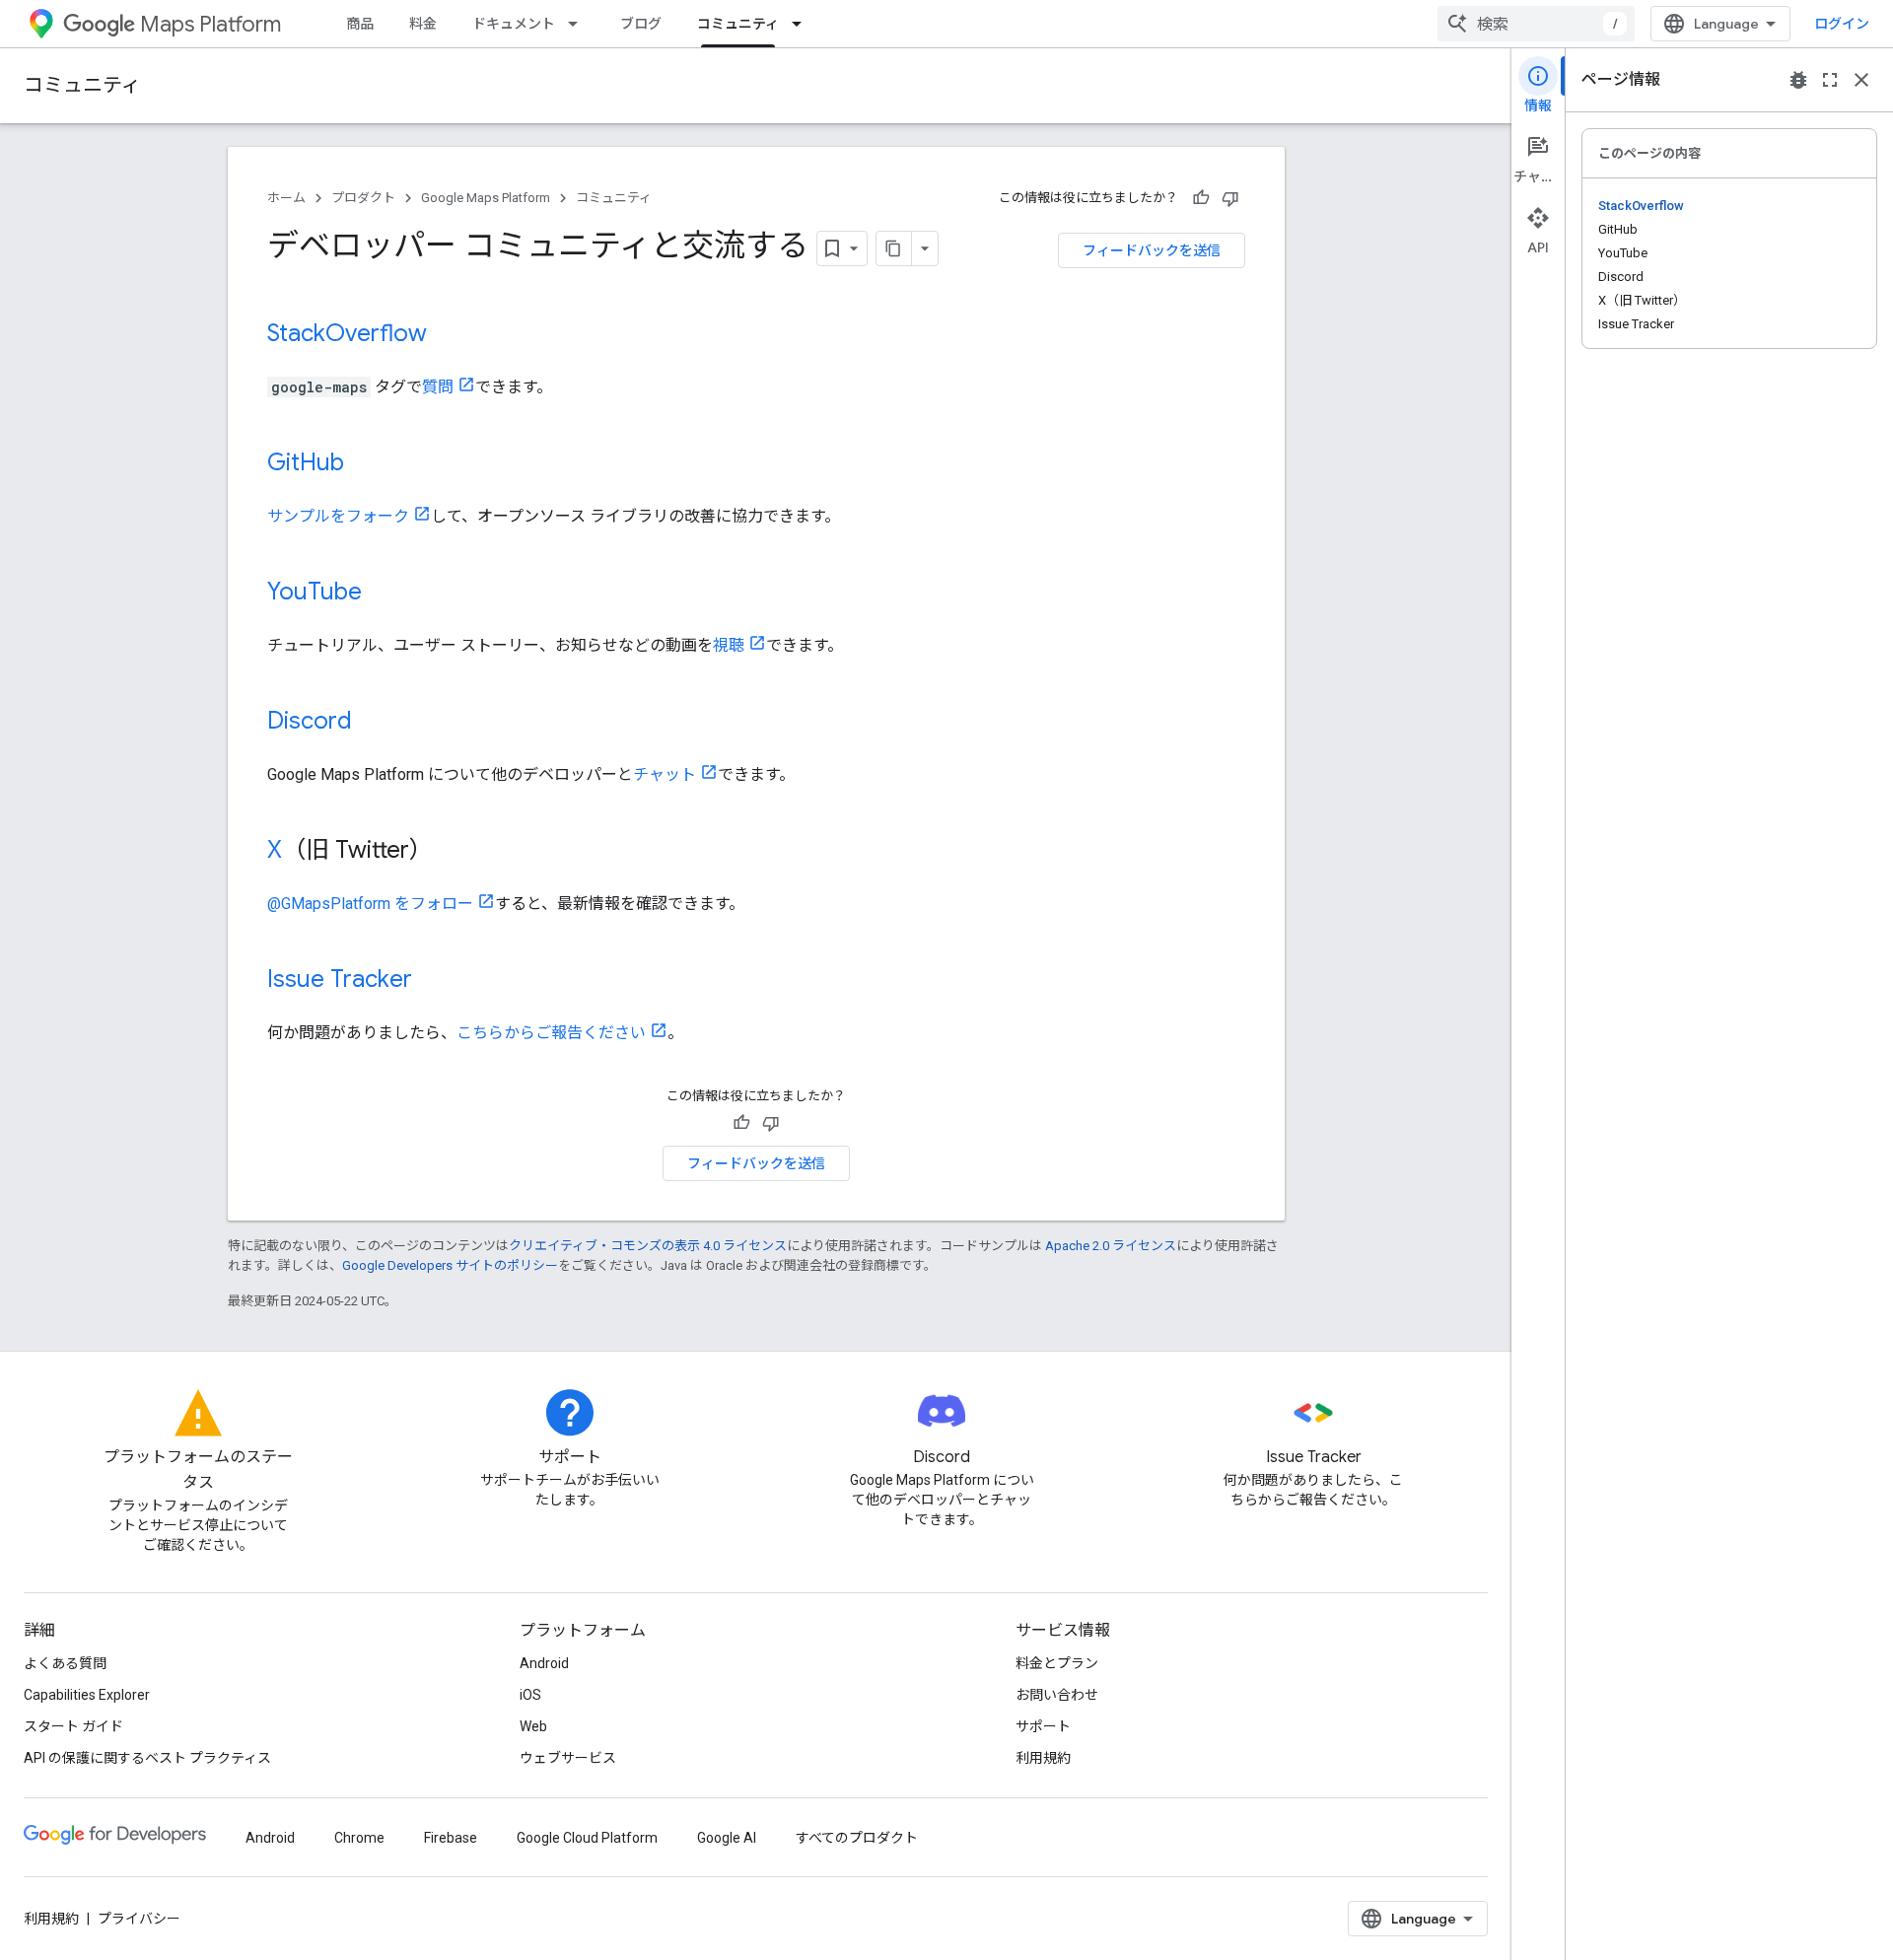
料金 (423, 24)
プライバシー (139, 1919)
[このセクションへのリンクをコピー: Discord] (372, 723)
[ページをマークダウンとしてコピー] (894, 248)
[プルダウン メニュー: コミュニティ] (803, 24)
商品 (360, 24)
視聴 (729, 645)
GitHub (306, 462)
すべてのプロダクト (857, 1838)
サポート (1043, 1726)
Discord (310, 721)
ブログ (641, 24)
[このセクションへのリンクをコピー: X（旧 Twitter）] (453, 852)
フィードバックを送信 (1152, 250)
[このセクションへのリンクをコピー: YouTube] (382, 594)
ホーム (286, 198)
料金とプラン (1057, 1663)
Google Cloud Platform (587, 1838)
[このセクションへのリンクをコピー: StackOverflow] (447, 335)
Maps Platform (210, 24)
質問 (438, 387)
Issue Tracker (340, 979)
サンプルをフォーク (338, 516)
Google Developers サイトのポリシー (450, 1265)
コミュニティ (738, 24)
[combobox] (1536, 24)
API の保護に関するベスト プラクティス (147, 1758)
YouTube (315, 592)
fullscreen (1830, 80)
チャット (665, 774)
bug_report (1798, 80)
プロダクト (363, 198)
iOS (530, 1695)
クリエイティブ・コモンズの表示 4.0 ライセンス (648, 1246)
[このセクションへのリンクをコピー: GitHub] (364, 464)
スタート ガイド (73, 1726)
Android (544, 1663)
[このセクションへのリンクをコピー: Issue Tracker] (432, 981)
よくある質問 (65, 1663)
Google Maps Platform (486, 198)
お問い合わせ (1057, 1695)
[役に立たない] (1230, 198)
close (1861, 80)
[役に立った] (1201, 198)
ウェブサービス (568, 1758)
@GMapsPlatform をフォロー (370, 904)
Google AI (727, 1838)
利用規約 (1043, 1758)
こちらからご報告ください (551, 1033)
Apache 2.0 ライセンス (1111, 1246)
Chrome (359, 1838)
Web (533, 1726)
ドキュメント (514, 24)
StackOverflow (347, 333)
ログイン (1842, 24)
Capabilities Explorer (87, 1695)
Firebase (451, 1838)
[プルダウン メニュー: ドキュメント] (579, 24)
